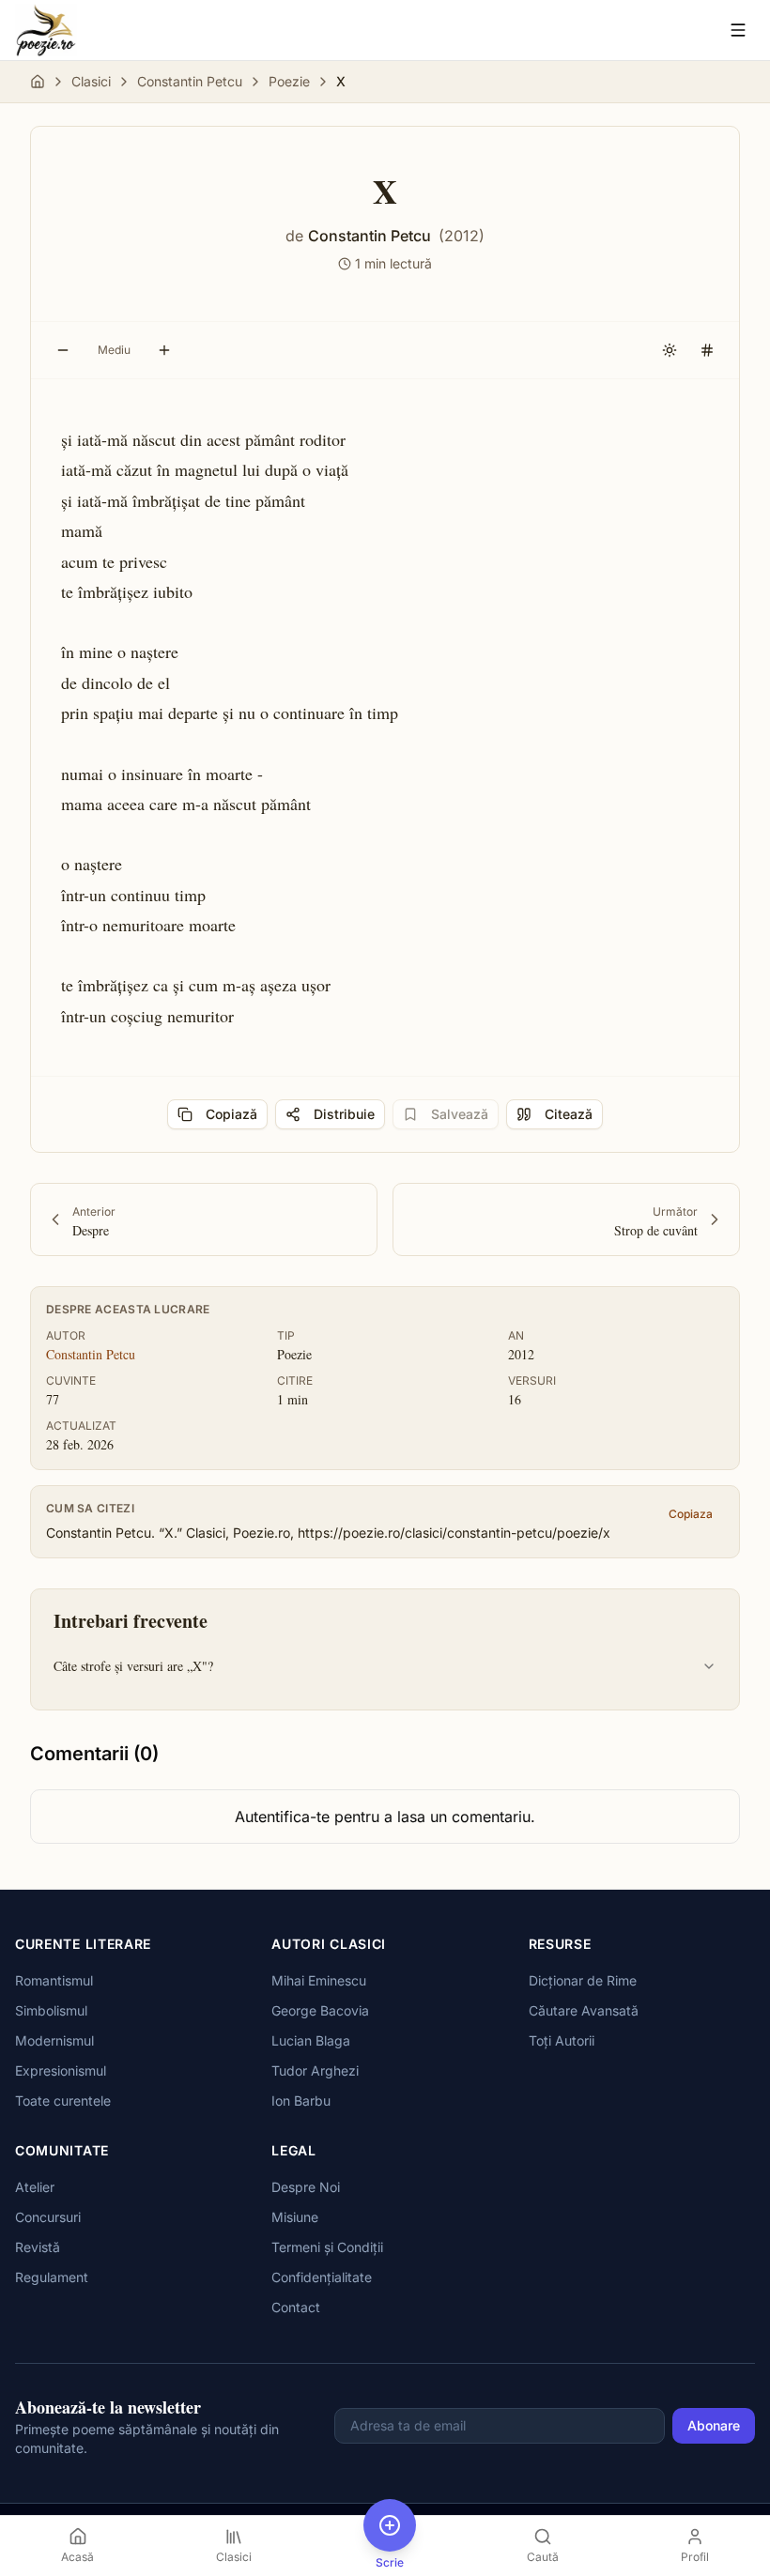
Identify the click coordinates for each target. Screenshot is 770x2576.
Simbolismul (51, 2010)
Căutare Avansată (584, 2010)
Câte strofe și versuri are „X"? (133, 1666)
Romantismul (54, 1980)
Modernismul (54, 2040)
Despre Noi (306, 2187)
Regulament (52, 2277)
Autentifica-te (282, 1817)
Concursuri (48, 2217)
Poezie (289, 81)
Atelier (35, 2187)
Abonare (714, 2425)
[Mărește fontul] (164, 350)
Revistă (38, 2247)
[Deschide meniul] (738, 30)
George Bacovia (320, 2010)
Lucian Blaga (311, 2040)
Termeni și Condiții (327, 2247)
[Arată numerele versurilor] (707, 350)
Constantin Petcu (190, 81)
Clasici (91, 81)
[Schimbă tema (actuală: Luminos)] (670, 350)
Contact (296, 2307)
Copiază (231, 1114)
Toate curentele (63, 2101)
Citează (569, 1114)
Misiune (295, 2217)
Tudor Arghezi (315, 2070)
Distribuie (344, 1114)
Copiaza (691, 1514)
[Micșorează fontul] (63, 350)
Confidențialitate (322, 2277)
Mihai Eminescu (319, 1980)
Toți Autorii (562, 2040)
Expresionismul (61, 2070)
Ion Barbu (301, 2101)
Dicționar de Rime (583, 1980)
